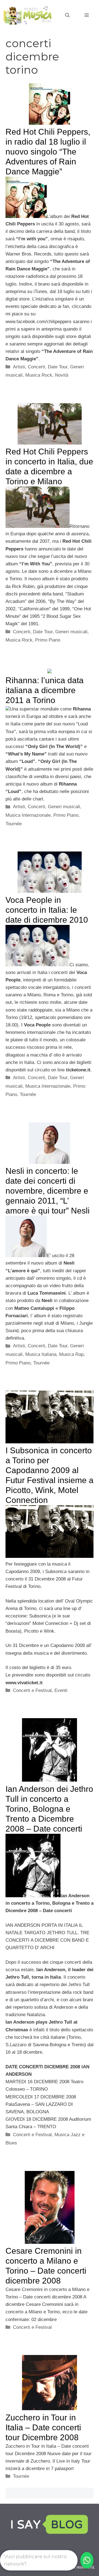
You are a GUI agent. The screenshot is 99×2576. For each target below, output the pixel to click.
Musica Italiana (41, 1354)
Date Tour (58, 367)
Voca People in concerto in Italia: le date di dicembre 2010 (47, 910)
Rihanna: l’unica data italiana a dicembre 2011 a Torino (45, 690)
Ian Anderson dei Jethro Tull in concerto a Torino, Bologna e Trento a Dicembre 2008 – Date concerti (49, 1809)
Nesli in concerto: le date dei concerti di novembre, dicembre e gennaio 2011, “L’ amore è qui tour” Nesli (48, 1191)
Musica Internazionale (28, 815)
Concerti (36, 367)
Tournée (14, 824)
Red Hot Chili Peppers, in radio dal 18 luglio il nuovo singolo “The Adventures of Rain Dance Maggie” (48, 152)
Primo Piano (48, 640)
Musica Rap (71, 1354)
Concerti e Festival (32, 1690)
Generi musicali (71, 632)
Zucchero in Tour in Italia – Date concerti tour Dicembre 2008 (43, 2427)
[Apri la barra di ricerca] (67, 15)
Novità (62, 375)
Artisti (19, 367)
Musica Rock (39, 375)
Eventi (61, 1690)
